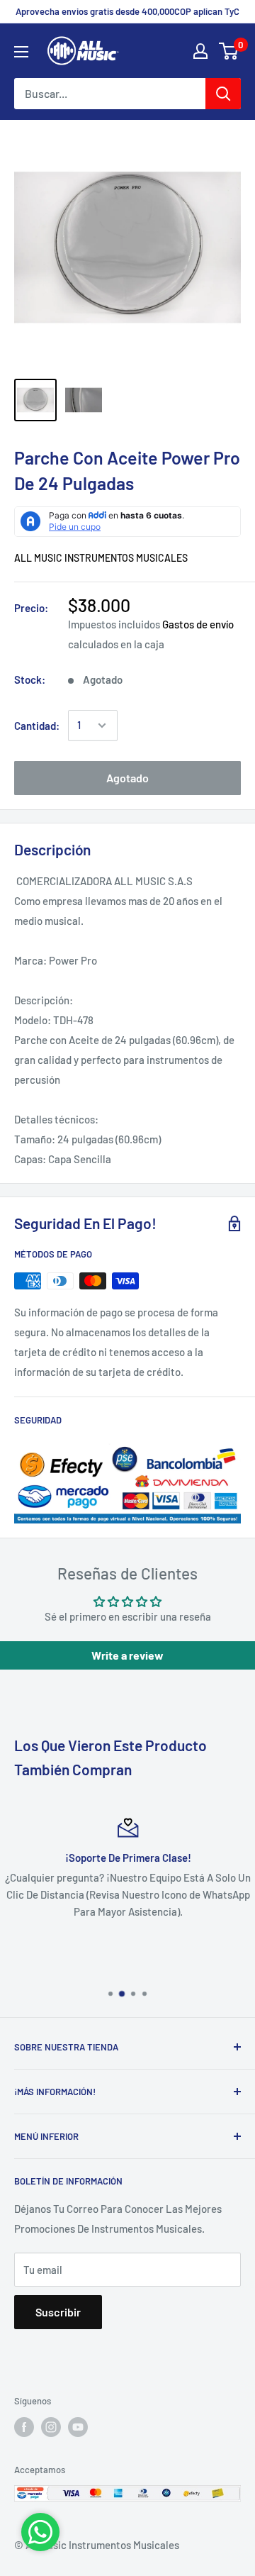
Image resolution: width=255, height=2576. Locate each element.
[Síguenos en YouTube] (78, 2427)
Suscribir (58, 2312)
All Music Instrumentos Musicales (101, 558)
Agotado (127, 778)
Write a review (127, 1655)
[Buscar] (223, 94)
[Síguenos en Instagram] (51, 2427)
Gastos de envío (198, 624)
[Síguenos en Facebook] (24, 2427)
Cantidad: (37, 726)
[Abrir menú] (21, 52)
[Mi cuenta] (200, 51)
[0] (229, 51)
